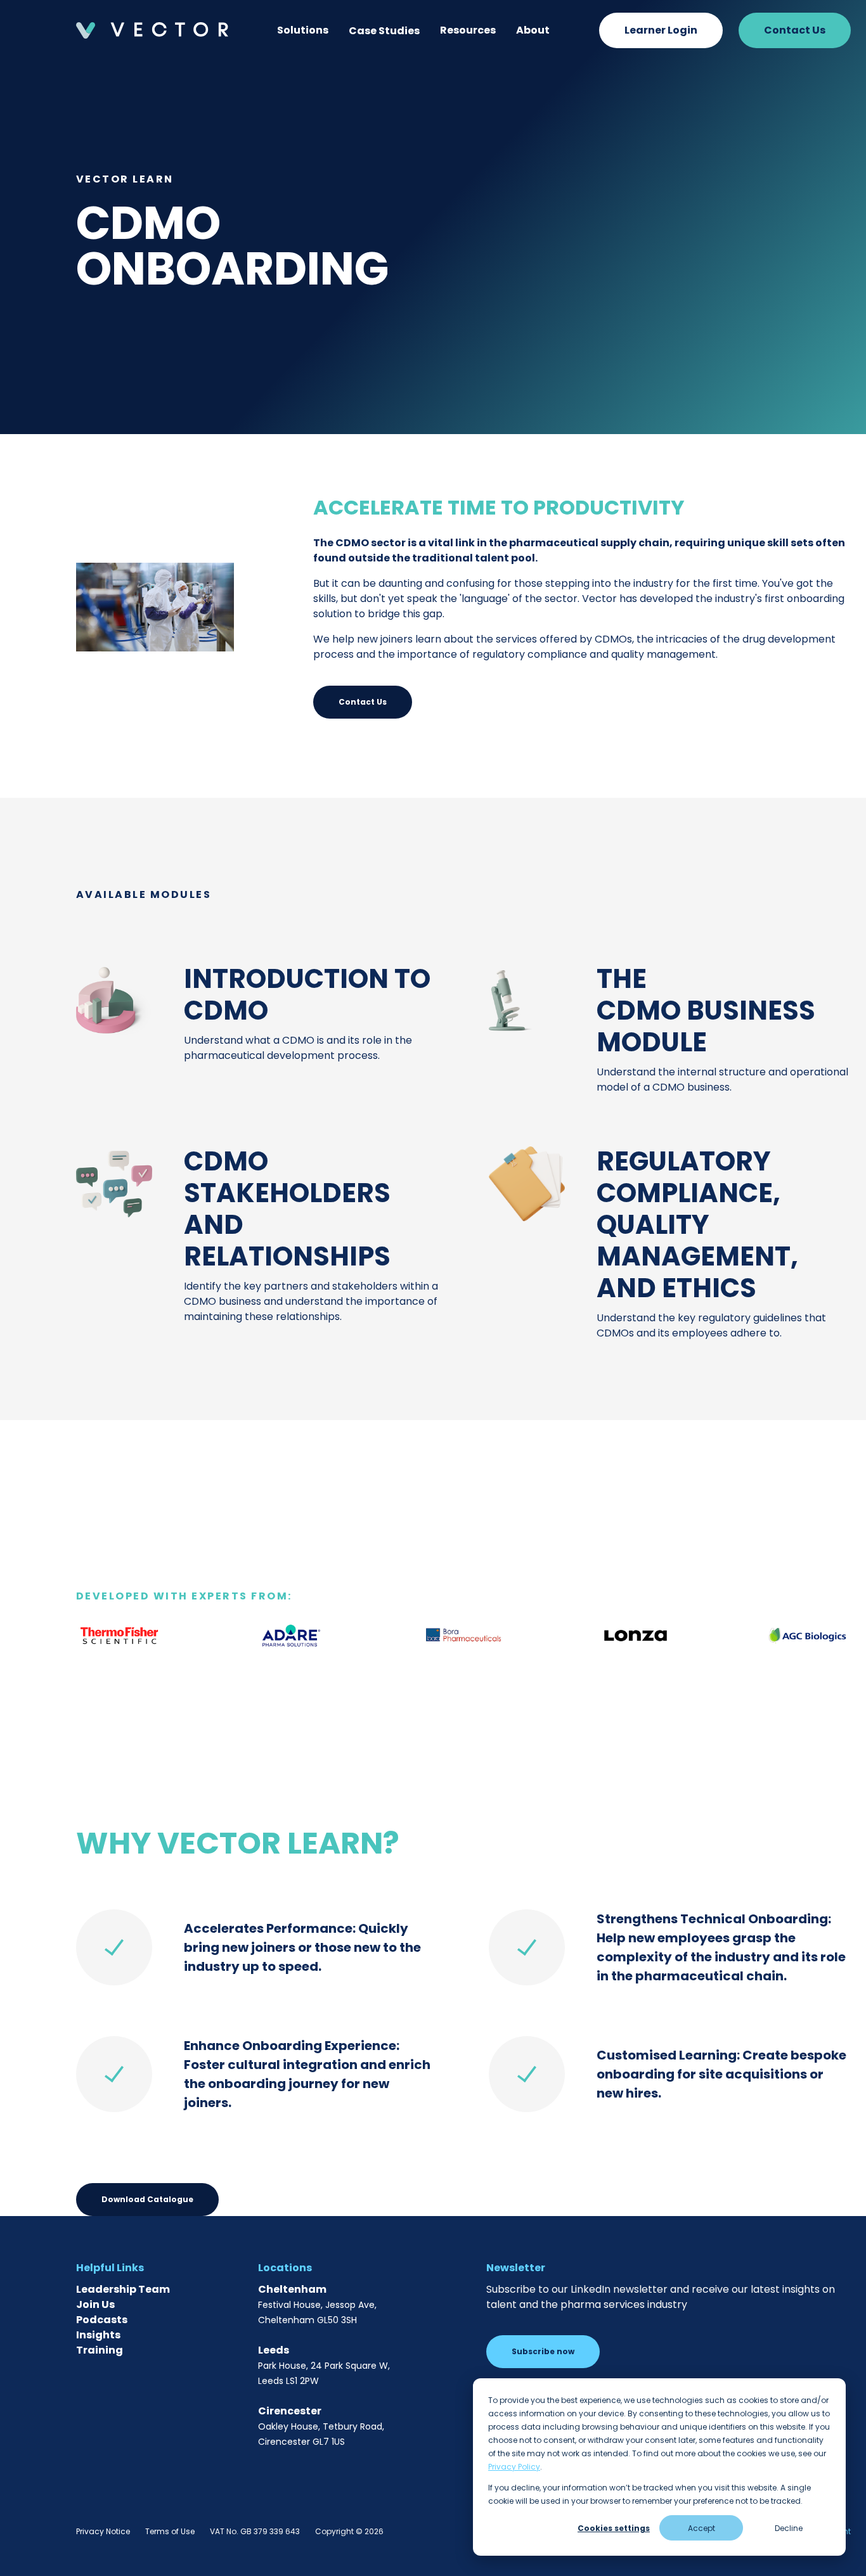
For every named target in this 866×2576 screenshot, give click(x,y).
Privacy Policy (514, 2467)
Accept (701, 2528)
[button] (303, 30)
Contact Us (795, 30)
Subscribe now (543, 2351)
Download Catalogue (147, 2199)
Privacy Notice (103, 2531)
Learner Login (661, 30)
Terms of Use (170, 2531)
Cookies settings (614, 2528)
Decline (789, 2528)
